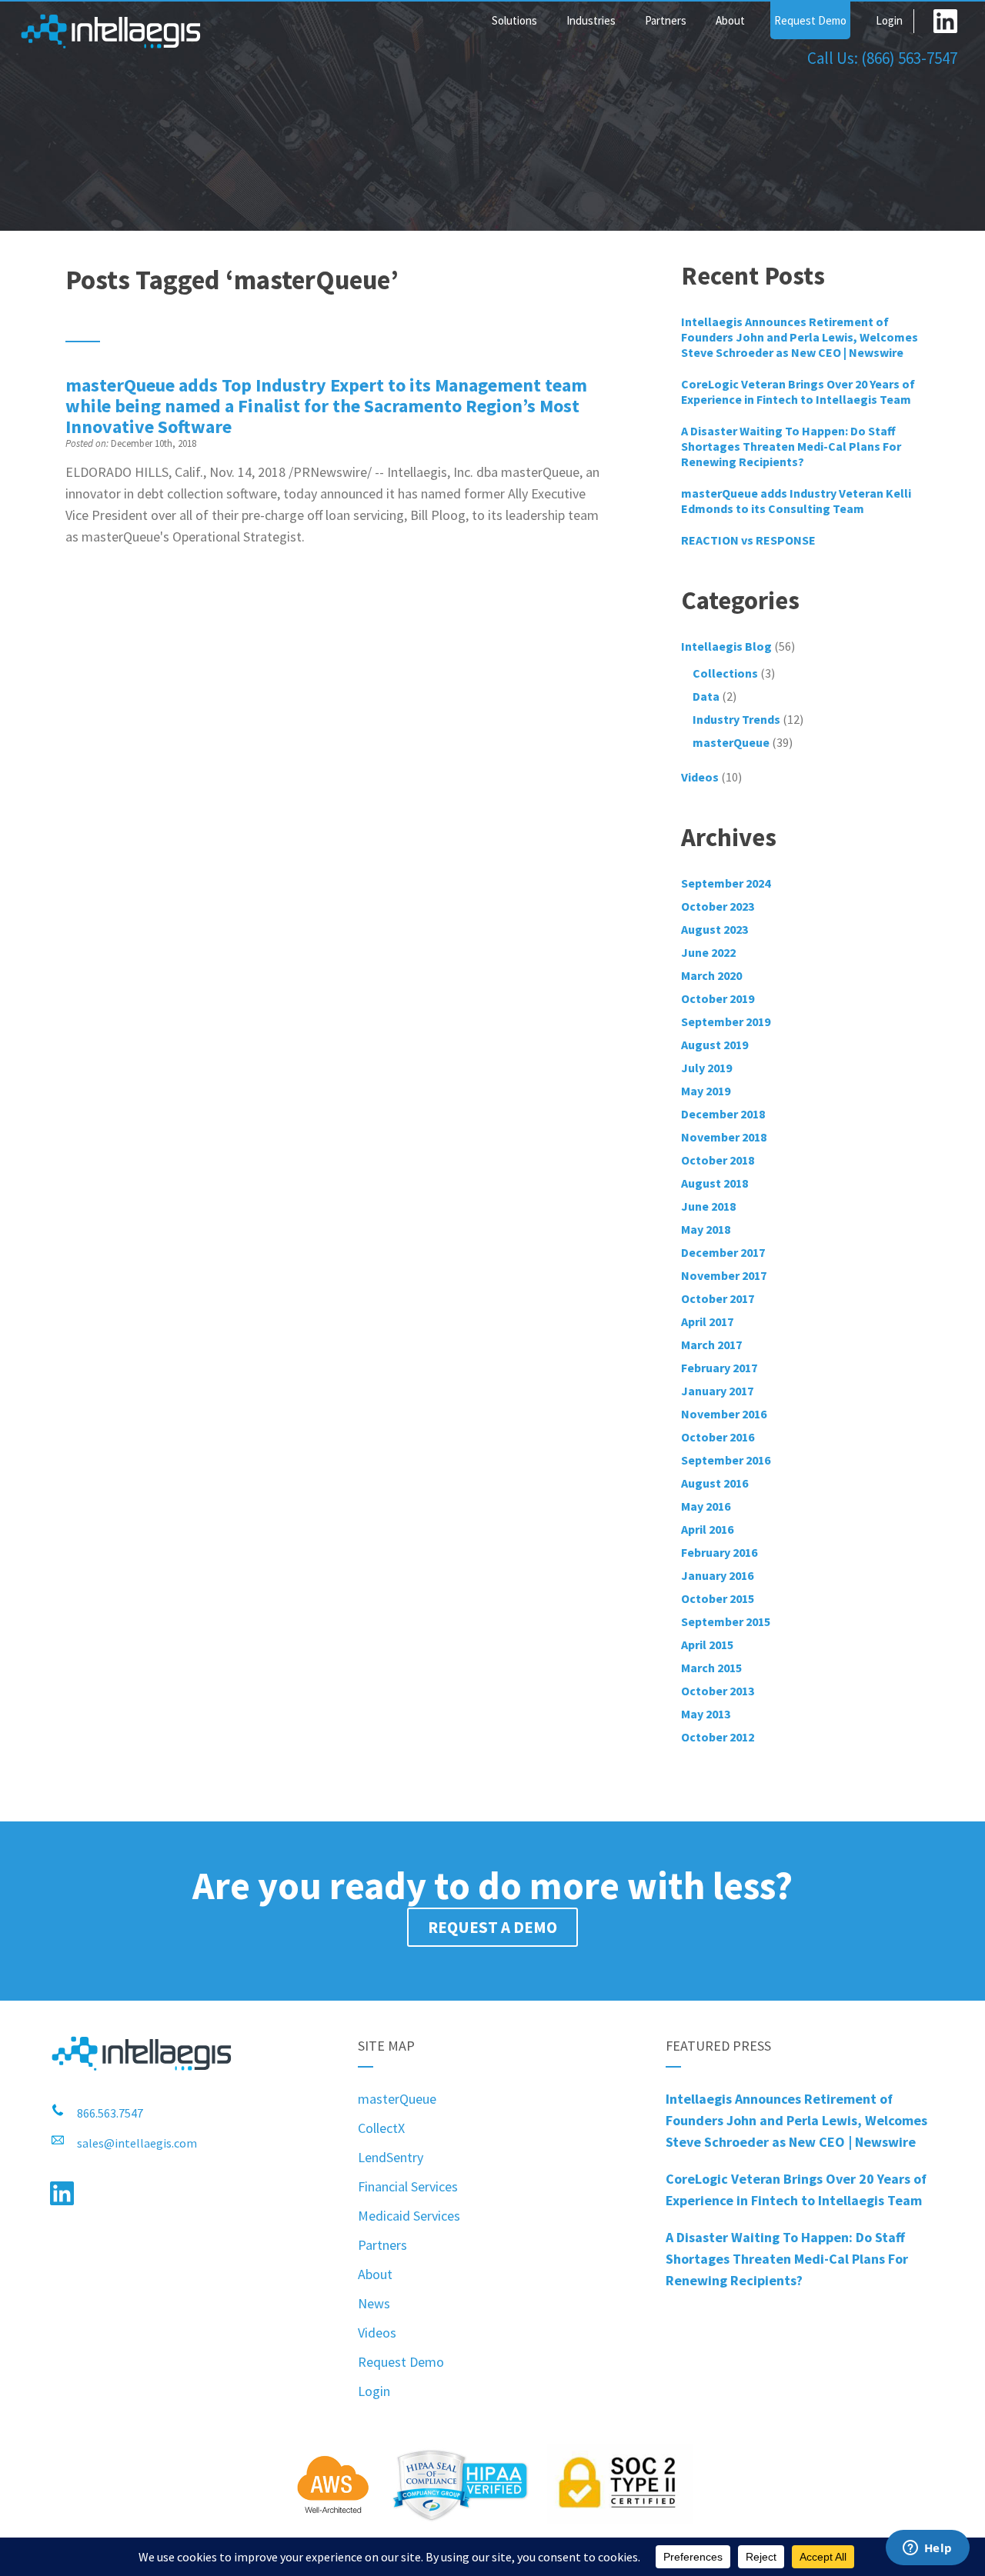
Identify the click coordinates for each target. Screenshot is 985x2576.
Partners (666, 20)
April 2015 (707, 1645)
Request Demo (810, 20)
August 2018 (715, 1183)
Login (889, 20)
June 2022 (708, 952)
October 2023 (718, 906)
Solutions (514, 20)
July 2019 (706, 1068)
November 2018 (724, 1137)
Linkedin (945, 21)
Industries (591, 20)
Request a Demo (492, 1927)
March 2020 (711, 975)
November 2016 (724, 1414)
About (730, 20)
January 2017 (717, 1391)
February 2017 (719, 1368)
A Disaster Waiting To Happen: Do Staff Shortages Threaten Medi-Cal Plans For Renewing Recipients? (791, 446)
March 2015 (711, 1668)
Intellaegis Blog (726, 646)
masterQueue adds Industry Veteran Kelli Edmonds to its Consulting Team (796, 501)
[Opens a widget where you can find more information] (927, 2549)
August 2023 (715, 929)
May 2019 (706, 1091)
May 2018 (706, 1229)
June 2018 (708, 1206)
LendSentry (391, 2157)
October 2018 (718, 1160)
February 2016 (719, 1552)
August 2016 (715, 1483)
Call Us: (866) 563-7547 (882, 58)
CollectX (381, 2128)
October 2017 (718, 1298)
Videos (377, 2333)
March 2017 (711, 1345)
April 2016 (707, 1529)
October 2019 (718, 998)
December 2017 (723, 1252)
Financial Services (408, 2186)
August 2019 (715, 1045)
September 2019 (726, 1021)
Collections (725, 673)
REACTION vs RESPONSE (748, 540)
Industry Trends (736, 719)
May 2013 (706, 1714)
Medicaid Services (409, 2216)
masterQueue (731, 742)
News (374, 2303)
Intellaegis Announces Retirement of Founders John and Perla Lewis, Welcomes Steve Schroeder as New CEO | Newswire (800, 337)
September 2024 (726, 883)
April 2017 (707, 1321)
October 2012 (718, 1737)
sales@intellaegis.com (137, 2143)
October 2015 (718, 1598)
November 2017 (724, 1275)
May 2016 (706, 1506)
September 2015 (726, 1621)
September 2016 (726, 1460)
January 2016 (717, 1575)
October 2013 (718, 1691)
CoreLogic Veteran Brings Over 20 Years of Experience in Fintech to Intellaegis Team (798, 392)
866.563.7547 (110, 2113)
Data (706, 696)
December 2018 (723, 1114)
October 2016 (718, 1437)
